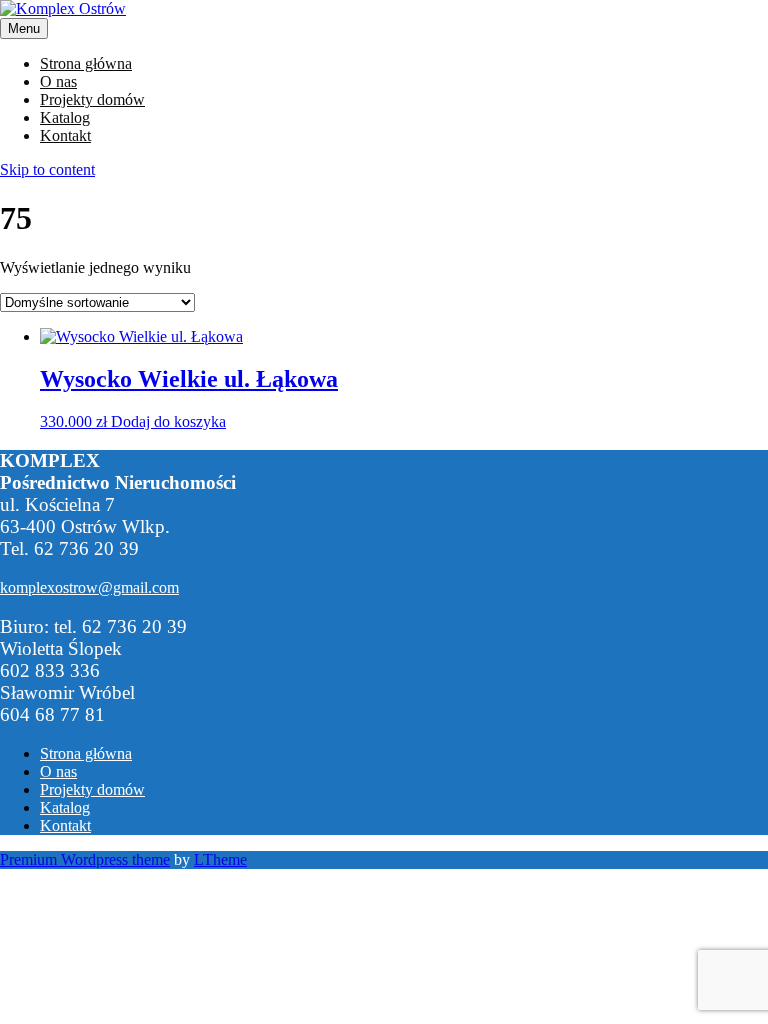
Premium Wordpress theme (85, 859)
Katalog (65, 117)
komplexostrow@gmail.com (89, 587)
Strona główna (86, 63)
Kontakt (65, 135)
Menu (24, 28)
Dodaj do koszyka (168, 421)
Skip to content (47, 169)
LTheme (220, 859)
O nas (58, 81)
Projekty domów (92, 99)
